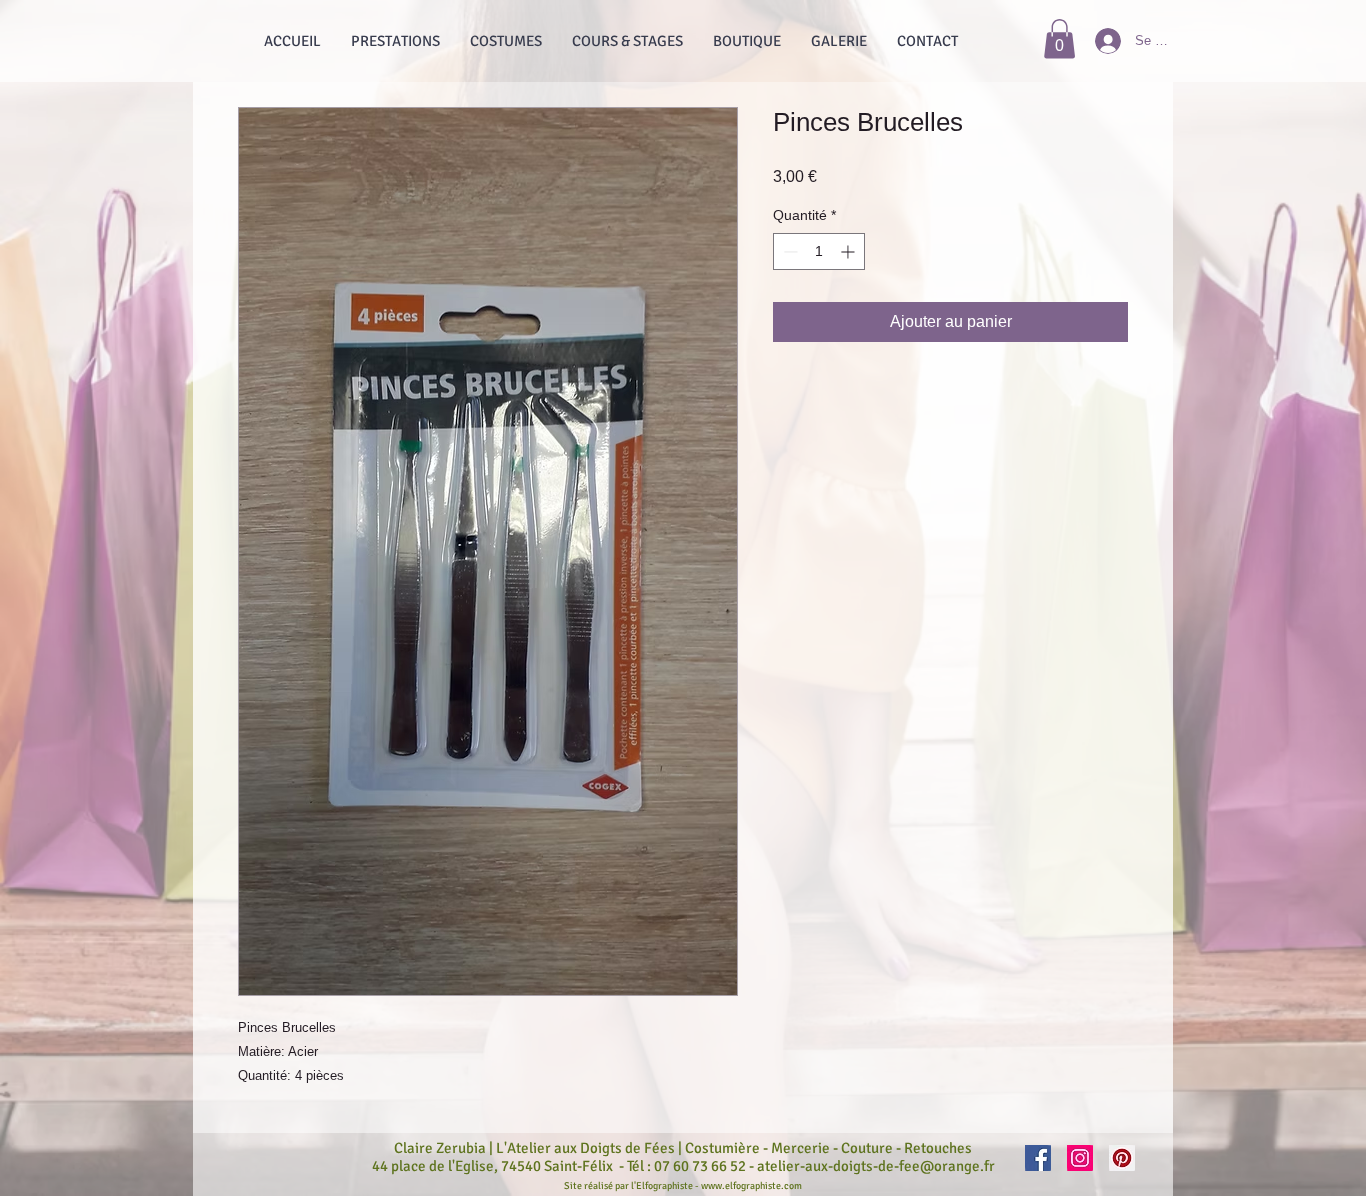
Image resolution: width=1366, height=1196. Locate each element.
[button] (1059, 38)
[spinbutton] (819, 251)
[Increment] (849, 251)
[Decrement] (788, 251)
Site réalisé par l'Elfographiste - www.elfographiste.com (683, 1186)
